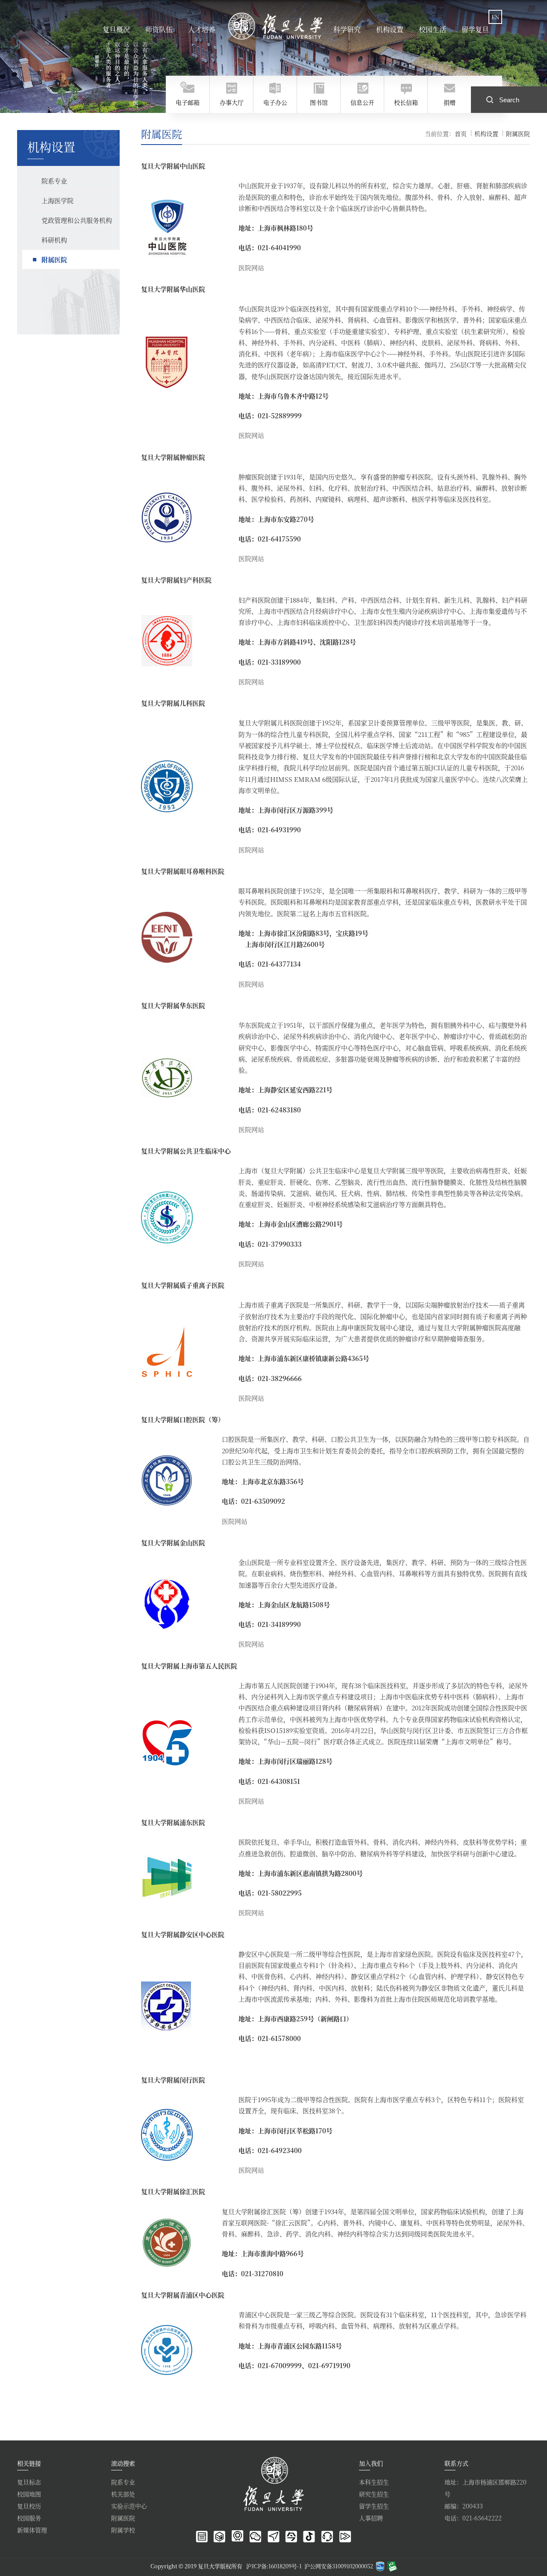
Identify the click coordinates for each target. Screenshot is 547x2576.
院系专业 (123, 2482)
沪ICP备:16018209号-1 (274, 2566)
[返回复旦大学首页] (276, 26)
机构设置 (390, 29)
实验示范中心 (129, 2506)
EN (495, 17)
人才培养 (202, 29)
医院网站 (251, 268)
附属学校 (123, 2530)
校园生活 (432, 29)
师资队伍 (159, 29)
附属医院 (518, 133)
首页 (461, 133)
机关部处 (123, 2494)
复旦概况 (116, 29)
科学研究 (347, 29)
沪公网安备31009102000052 (339, 2566)
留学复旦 (475, 29)
